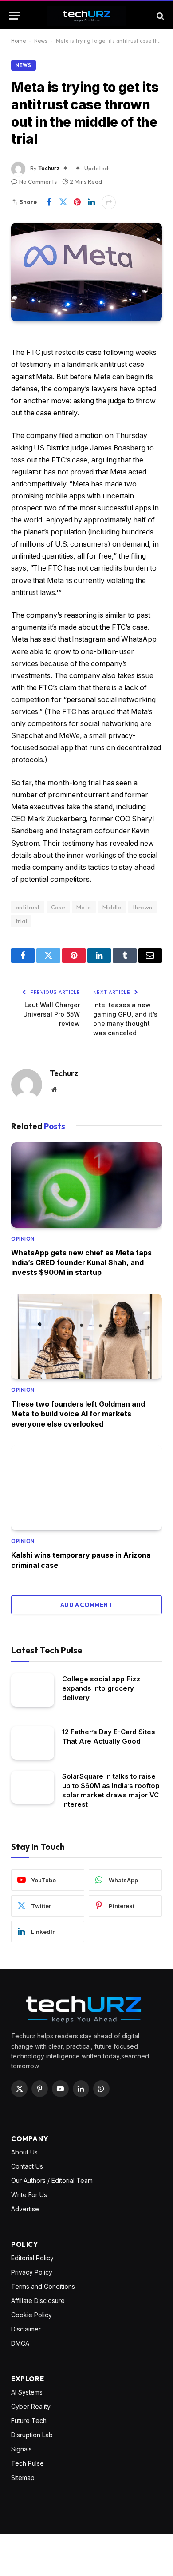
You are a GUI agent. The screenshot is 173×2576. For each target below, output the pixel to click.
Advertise (25, 2209)
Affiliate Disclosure (38, 2301)
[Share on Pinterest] (77, 202)
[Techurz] (86, 16)
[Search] (159, 16)
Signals (22, 2449)
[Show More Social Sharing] (109, 202)
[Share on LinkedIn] (91, 202)
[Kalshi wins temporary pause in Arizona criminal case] (86, 1488)
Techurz (49, 168)
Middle (112, 907)
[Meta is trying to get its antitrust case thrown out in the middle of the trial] (86, 272)
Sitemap (23, 2478)
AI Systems (27, 2392)
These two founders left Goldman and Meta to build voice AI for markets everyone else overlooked (78, 1414)
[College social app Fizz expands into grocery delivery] (33, 1690)
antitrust (28, 907)
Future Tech (29, 2421)
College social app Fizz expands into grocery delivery (101, 1688)
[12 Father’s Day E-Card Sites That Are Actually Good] (33, 1743)
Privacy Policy (32, 2272)
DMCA (20, 2343)
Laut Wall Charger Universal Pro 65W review (51, 1014)
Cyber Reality (31, 2406)
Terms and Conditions (43, 2286)
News (41, 41)
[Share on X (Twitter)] (63, 202)
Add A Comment (86, 1605)
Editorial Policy (32, 2258)
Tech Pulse (28, 2463)
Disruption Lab (32, 2435)
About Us (24, 2152)
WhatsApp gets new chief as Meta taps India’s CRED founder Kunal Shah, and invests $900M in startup (81, 1263)
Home (18, 41)
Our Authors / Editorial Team (52, 2180)
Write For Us (29, 2195)
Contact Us (27, 2166)
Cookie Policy (31, 2315)
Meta (84, 907)
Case (58, 907)
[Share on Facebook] (49, 202)
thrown (142, 907)
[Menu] (15, 16)
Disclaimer (26, 2329)
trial (21, 921)
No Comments (38, 181)
